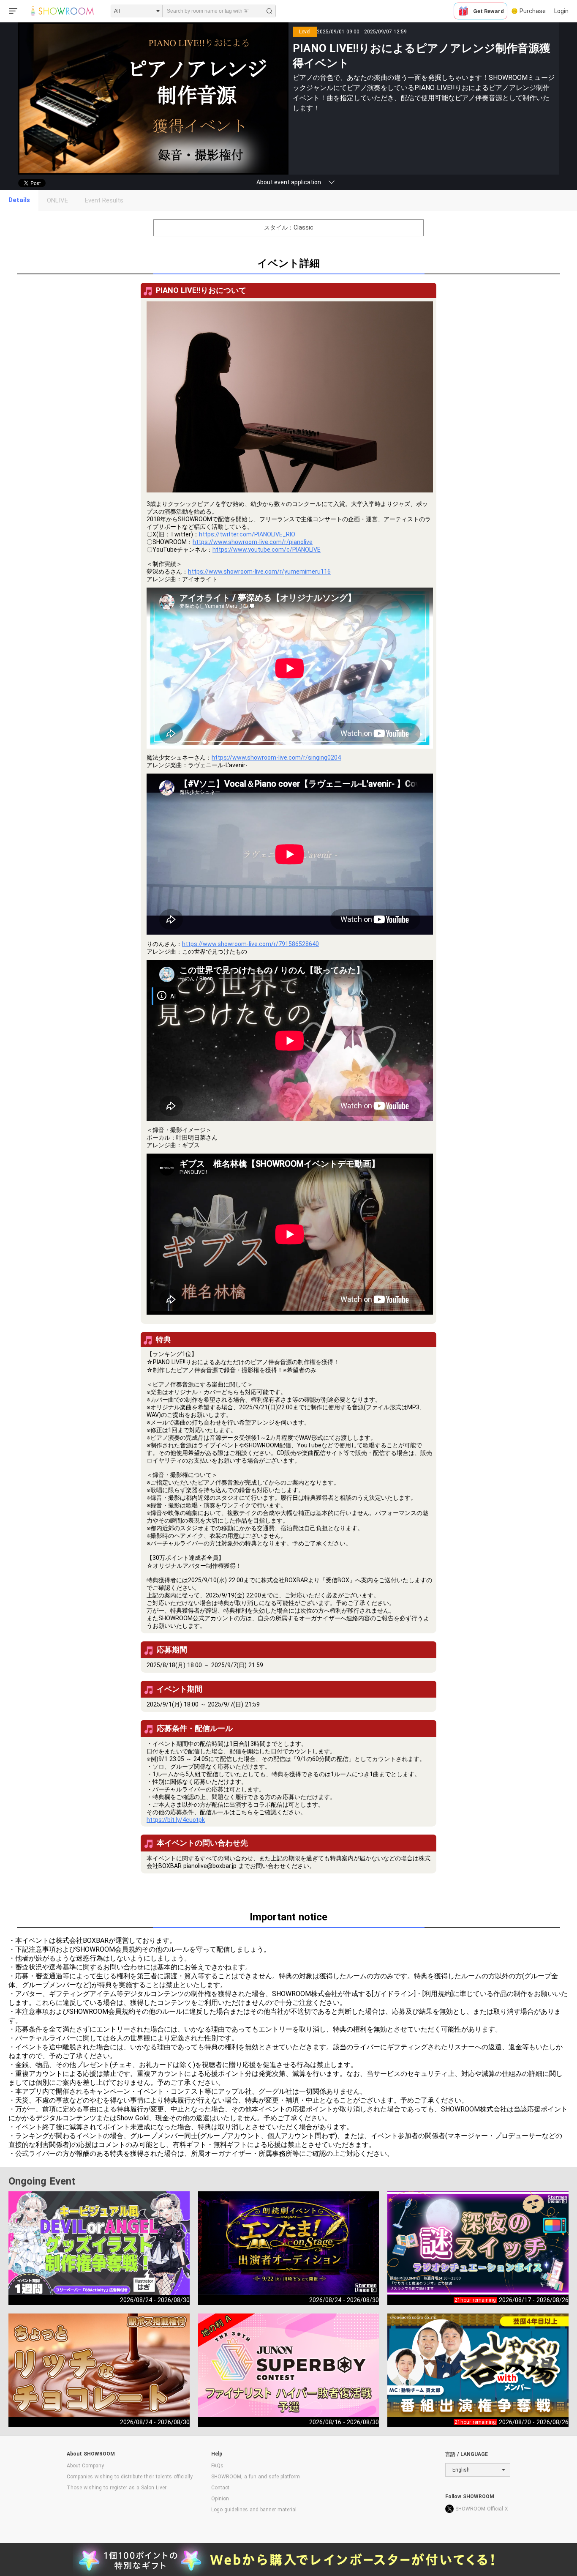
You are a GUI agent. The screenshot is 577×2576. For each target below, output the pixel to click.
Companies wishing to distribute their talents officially (130, 2477)
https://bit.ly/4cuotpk (176, 1820)
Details (19, 200)
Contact (220, 2488)
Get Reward (489, 11)
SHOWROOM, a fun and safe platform (256, 2477)
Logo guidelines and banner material (254, 2510)
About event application (289, 182)
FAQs (217, 2466)
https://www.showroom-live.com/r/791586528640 (250, 944)
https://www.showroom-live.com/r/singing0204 (276, 757)
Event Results (104, 200)
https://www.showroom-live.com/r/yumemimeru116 (259, 572)
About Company (85, 2466)
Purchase (533, 11)
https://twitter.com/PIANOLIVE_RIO (247, 534)
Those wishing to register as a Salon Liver (117, 2488)
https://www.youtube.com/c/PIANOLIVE (267, 550)
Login (561, 11)
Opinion (220, 2499)
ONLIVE (57, 200)
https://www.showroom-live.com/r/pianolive (253, 542)
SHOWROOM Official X (482, 2509)
